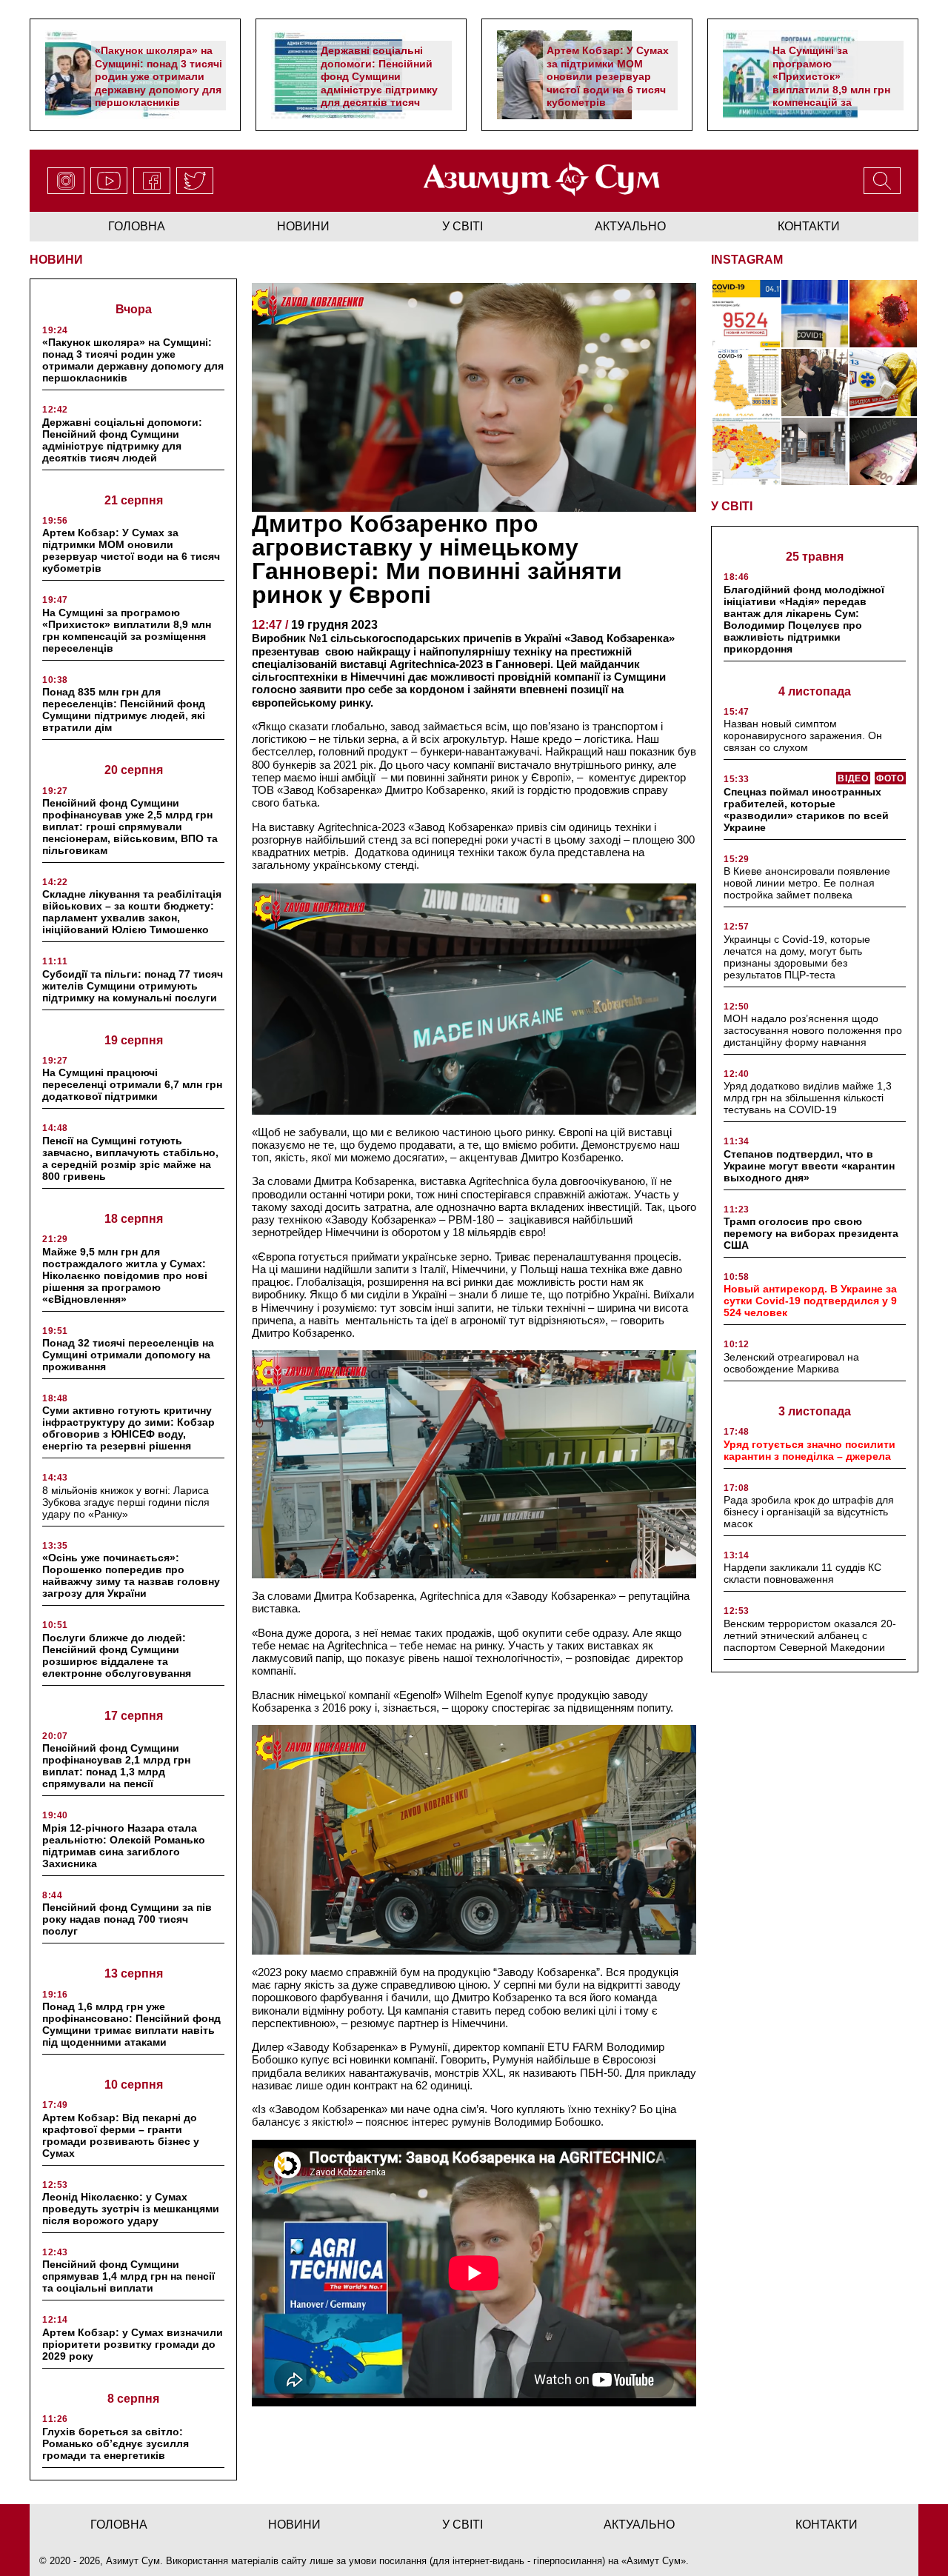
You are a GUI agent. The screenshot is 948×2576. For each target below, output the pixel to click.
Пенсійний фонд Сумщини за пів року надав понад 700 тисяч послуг (127, 1919)
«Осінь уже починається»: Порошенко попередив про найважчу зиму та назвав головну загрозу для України (131, 1575)
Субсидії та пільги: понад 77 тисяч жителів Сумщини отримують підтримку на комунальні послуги (133, 986)
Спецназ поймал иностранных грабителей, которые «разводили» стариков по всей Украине (806, 810)
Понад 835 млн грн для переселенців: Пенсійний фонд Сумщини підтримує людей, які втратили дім (124, 710)
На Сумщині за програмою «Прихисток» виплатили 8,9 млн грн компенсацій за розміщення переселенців (831, 89)
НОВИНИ (56, 260)
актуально (630, 226)
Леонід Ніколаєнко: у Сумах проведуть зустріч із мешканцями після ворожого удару (131, 2209)
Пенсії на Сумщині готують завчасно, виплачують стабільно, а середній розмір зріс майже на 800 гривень (130, 1158)
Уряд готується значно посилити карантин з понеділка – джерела (810, 1450)
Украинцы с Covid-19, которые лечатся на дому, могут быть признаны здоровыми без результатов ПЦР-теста (797, 957)
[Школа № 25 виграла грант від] (815, 451)
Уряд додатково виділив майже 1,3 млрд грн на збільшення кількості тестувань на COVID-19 (808, 1098)
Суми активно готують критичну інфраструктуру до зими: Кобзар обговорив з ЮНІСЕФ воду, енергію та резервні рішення (128, 1428)
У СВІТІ (732, 506)
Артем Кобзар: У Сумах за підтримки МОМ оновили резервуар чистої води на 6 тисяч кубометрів (608, 76)
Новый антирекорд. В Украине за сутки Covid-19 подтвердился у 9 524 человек (810, 1301)
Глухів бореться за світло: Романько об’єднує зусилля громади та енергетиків (116, 2443)
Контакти (809, 226)
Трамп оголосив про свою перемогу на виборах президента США (811, 1233)
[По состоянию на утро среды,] (746, 314)
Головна (137, 226)
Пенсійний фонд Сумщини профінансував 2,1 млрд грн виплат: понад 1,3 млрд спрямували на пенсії (116, 1766)
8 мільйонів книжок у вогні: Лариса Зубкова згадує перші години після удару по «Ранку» (126, 1502)
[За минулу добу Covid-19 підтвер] (746, 383)
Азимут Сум (654, 2561)
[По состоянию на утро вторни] (815, 314)
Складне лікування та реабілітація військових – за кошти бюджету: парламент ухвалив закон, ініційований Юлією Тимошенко (132, 912)
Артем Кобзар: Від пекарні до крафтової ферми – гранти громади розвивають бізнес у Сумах (121, 2135)
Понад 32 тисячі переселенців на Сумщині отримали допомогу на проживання (128, 1355)
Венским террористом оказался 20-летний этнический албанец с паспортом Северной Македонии (810, 1635)
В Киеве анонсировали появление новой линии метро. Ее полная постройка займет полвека (807, 883)
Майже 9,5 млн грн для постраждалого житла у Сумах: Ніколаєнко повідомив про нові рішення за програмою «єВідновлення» (125, 1275)
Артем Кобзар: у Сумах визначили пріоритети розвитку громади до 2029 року (133, 2344)
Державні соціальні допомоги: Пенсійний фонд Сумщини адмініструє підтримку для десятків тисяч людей (379, 83)
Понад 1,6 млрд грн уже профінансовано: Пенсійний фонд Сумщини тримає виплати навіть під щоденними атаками (131, 2024)
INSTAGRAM (747, 260)
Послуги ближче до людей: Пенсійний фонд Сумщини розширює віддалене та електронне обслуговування (117, 1655)
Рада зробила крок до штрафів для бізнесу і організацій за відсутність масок (809, 1512)
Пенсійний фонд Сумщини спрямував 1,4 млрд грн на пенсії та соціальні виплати (128, 2276)
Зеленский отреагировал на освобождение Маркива (791, 1363)
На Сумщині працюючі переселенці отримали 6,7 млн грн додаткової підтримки (132, 1084)
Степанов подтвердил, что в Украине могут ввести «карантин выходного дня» (809, 1166)
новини (303, 226)
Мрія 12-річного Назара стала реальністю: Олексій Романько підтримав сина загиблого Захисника (124, 1846)
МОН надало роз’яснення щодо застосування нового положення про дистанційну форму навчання (813, 1030)
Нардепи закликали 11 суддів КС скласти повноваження (802, 1573)
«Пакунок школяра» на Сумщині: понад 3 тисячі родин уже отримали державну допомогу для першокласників (158, 76)
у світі (463, 226)
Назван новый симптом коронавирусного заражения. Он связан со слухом (803, 735)
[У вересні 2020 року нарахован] (883, 451)
